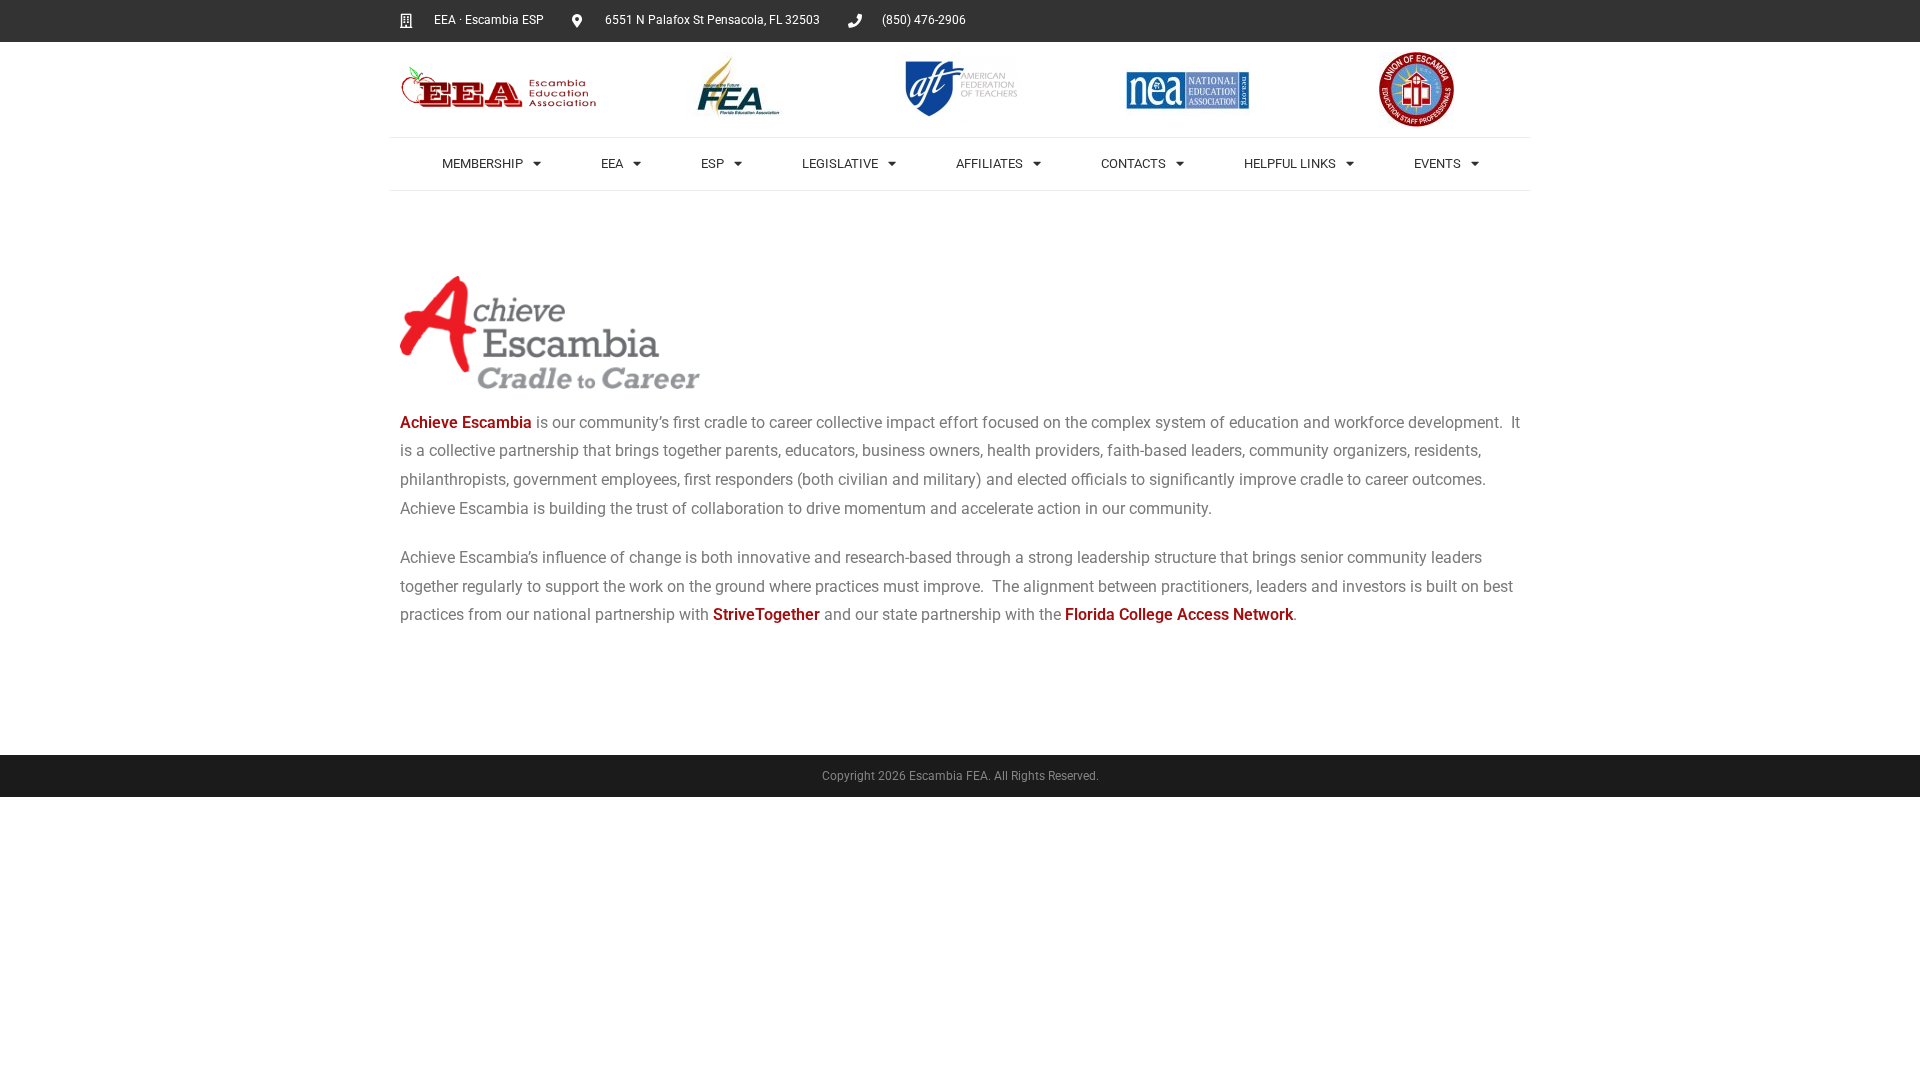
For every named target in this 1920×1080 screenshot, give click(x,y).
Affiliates (989, 163)
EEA (612, 163)
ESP (712, 163)
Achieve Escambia (466, 422)
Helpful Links (1290, 163)
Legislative (840, 163)
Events (1437, 163)
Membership (482, 163)
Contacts (1133, 163)
